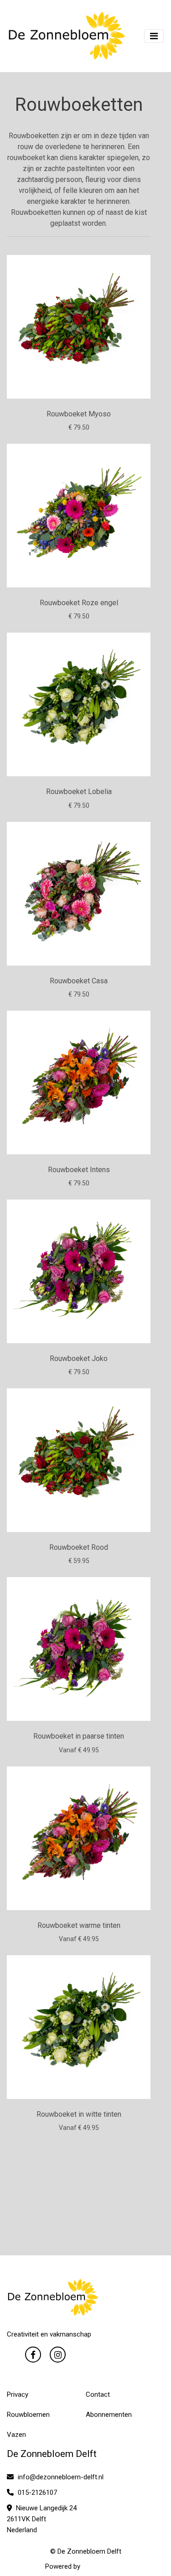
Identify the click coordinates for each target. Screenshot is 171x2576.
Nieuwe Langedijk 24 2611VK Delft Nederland (42, 2519)
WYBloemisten (104, 2566)
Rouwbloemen (28, 2415)
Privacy (18, 2394)
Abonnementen (109, 2415)
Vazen (16, 2435)
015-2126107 (36, 2493)
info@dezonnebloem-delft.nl (60, 2477)
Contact (98, 2394)
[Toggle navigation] (154, 36)
